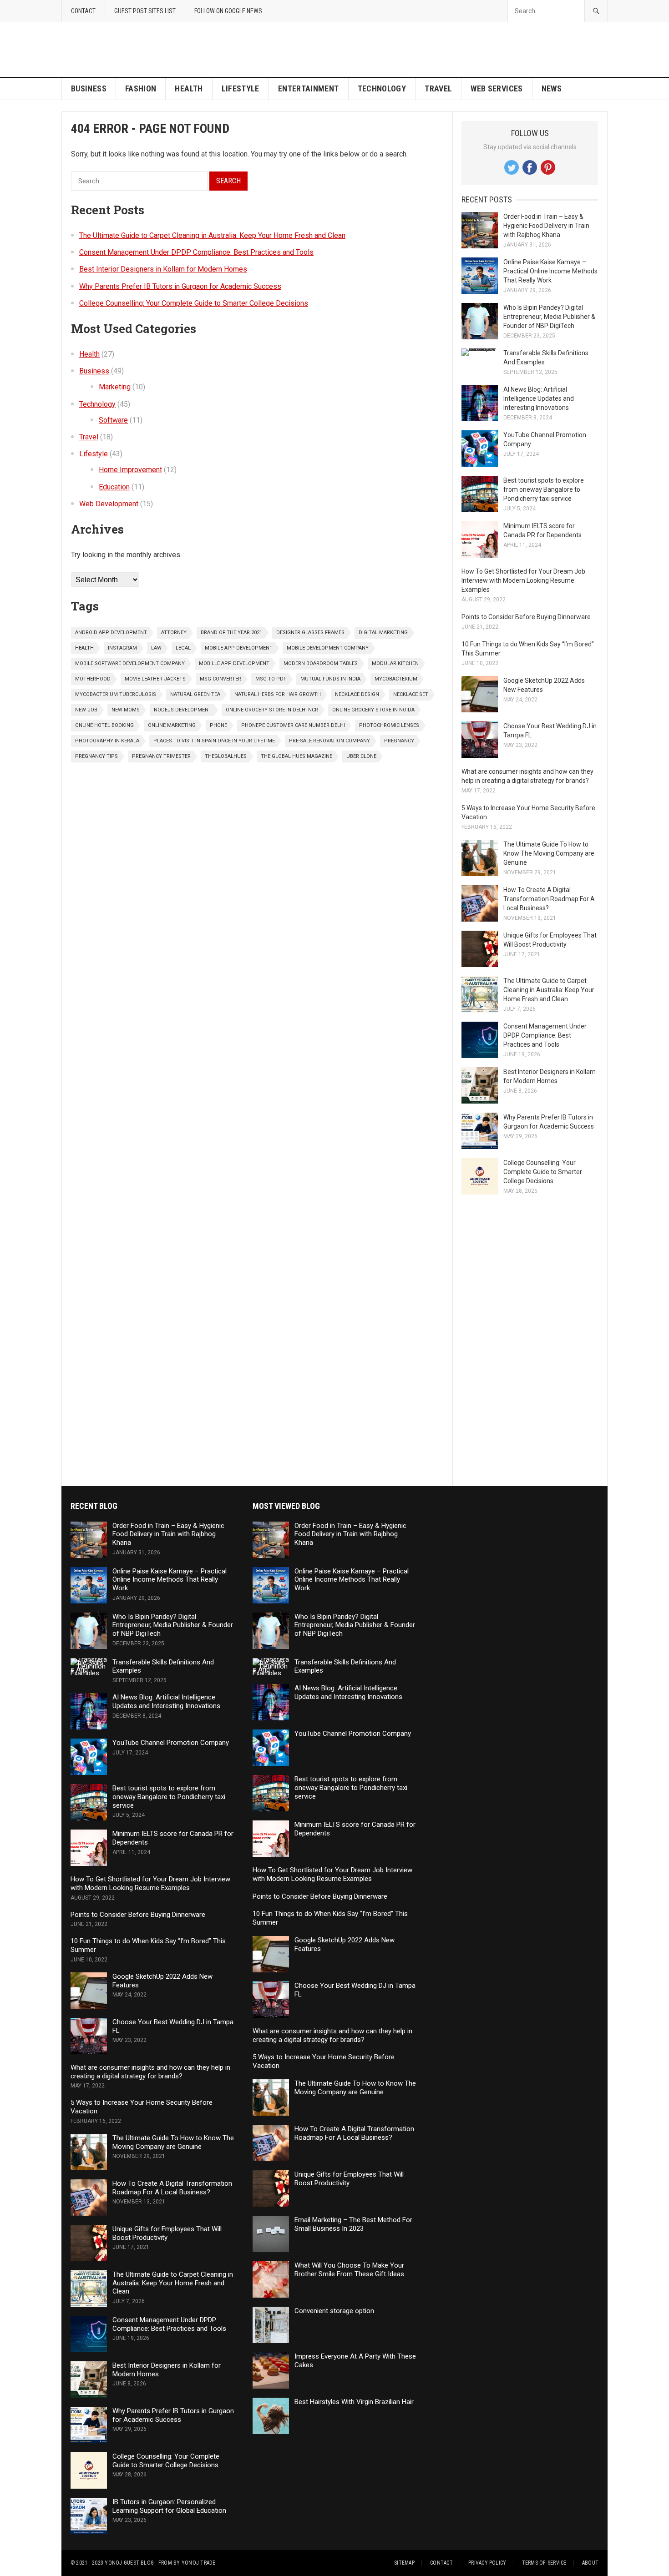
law (156, 648)
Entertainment (309, 88)
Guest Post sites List (145, 11)
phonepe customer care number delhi (293, 725)
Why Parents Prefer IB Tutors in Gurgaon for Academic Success (180, 286)
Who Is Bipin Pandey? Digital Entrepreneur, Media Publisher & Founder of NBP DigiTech (549, 317)
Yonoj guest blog (129, 2563)
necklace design (357, 694)
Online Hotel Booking (104, 725)
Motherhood (93, 679)
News (552, 88)
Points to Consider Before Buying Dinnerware (526, 617)
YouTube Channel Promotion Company (171, 1743)
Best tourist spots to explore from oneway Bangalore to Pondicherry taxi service (544, 489)
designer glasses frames (310, 633)
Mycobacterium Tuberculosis (116, 694)
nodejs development (183, 710)
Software (113, 420)
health (84, 648)
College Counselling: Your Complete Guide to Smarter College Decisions (194, 303)
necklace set (411, 694)
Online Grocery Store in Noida (373, 710)
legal (183, 648)
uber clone (361, 756)
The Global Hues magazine (296, 756)
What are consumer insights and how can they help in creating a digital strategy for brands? (150, 2072)
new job (86, 710)
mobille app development (234, 663)
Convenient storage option (334, 2311)
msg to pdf (271, 679)
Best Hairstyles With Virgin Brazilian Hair (354, 2402)
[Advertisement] (442, 50)
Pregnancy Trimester (161, 756)
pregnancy (399, 741)
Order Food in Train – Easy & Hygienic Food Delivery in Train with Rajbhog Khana (546, 226)
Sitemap (404, 2563)
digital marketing (383, 633)
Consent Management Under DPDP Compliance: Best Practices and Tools (196, 252)
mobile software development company (130, 663)
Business (89, 88)
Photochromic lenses (389, 725)
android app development (111, 633)
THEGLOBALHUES (226, 756)
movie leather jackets (155, 679)
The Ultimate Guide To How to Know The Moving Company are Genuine (549, 853)
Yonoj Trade (199, 2563)
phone (218, 725)
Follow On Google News (228, 11)
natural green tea (195, 694)
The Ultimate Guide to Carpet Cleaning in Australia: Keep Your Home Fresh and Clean (212, 235)
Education (114, 487)
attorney (174, 633)
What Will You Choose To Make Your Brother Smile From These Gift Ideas (349, 2270)
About (590, 2563)
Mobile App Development (239, 648)
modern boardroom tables (321, 663)
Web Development (109, 504)
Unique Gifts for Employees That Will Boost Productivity (167, 2233)
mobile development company (328, 648)
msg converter (220, 679)
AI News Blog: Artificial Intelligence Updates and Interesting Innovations (539, 398)
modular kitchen (395, 663)
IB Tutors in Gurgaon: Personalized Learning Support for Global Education (169, 2506)
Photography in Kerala (107, 741)
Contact (83, 11)
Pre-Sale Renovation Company (329, 741)
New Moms (126, 710)
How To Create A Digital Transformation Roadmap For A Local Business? (549, 899)
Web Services (497, 88)
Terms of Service (544, 2563)
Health (189, 88)
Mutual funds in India (330, 679)
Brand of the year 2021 (231, 633)
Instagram (122, 648)
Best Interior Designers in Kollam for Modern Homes (163, 269)
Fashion (141, 88)
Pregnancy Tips (96, 756)
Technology (382, 88)
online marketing (172, 725)
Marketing (115, 387)
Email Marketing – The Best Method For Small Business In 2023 (353, 2224)
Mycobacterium (396, 679)
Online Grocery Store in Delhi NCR (272, 710)
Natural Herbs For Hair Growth (278, 694)
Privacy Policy (487, 2563)
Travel (438, 88)
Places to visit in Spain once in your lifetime (214, 741)
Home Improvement (130, 470)
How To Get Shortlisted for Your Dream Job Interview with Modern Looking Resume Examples (523, 580)
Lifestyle (241, 88)
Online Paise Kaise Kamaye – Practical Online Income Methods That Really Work (550, 271)
